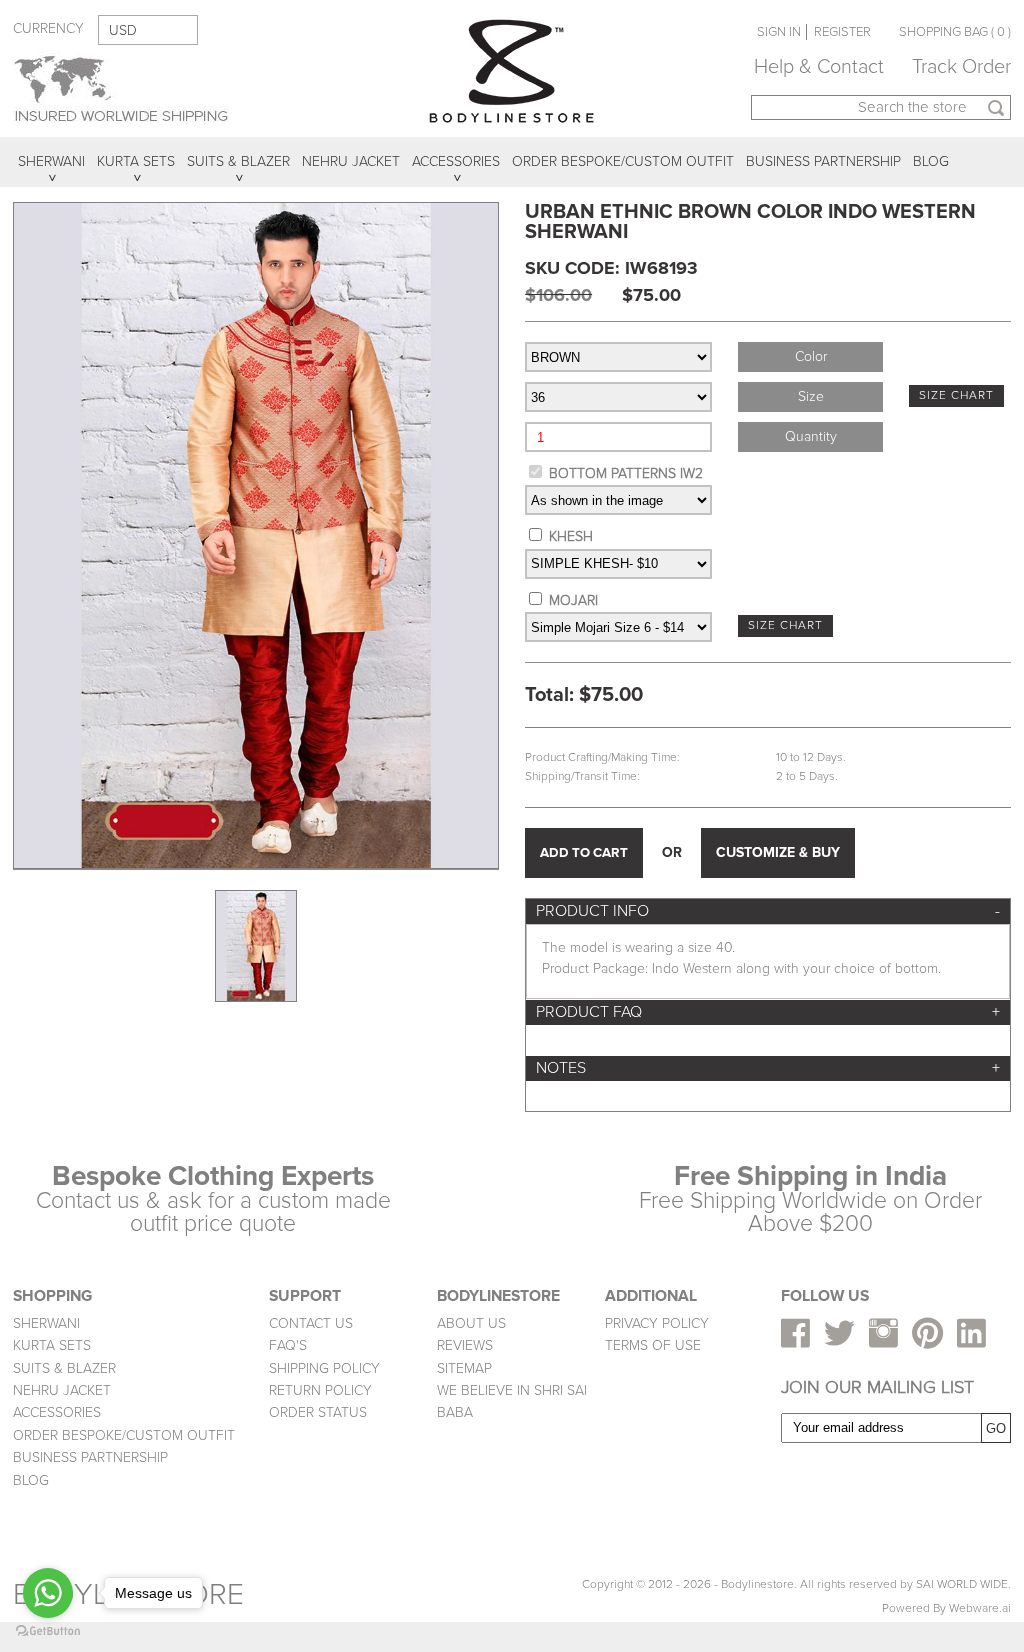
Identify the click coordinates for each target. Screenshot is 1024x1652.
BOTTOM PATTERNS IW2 (626, 473)
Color (811, 356)
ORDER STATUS (318, 1412)
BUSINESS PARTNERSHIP (90, 1457)
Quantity (811, 436)
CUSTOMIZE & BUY (778, 852)
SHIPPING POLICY (324, 1368)
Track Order (961, 67)
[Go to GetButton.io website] (48, 1631)
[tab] (768, 911)
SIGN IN (779, 32)
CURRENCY (48, 28)
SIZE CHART (956, 395)
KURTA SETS (52, 1345)
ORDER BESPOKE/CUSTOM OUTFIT (124, 1435)
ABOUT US (471, 1323)
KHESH (571, 536)
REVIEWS (465, 1345)
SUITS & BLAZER (64, 1368)
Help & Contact (819, 67)
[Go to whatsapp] (48, 1593)
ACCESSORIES (57, 1412)
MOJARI (573, 600)
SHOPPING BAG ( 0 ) (955, 32)
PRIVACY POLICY (657, 1323)
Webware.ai (980, 1608)
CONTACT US (311, 1323)
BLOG (31, 1480)
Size (811, 396)
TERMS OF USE (653, 1345)
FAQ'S (288, 1345)
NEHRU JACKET (62, 1390)
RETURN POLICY (320, 1390)
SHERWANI (46, 1323)
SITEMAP (464, 1368)
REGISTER (842, 32)
